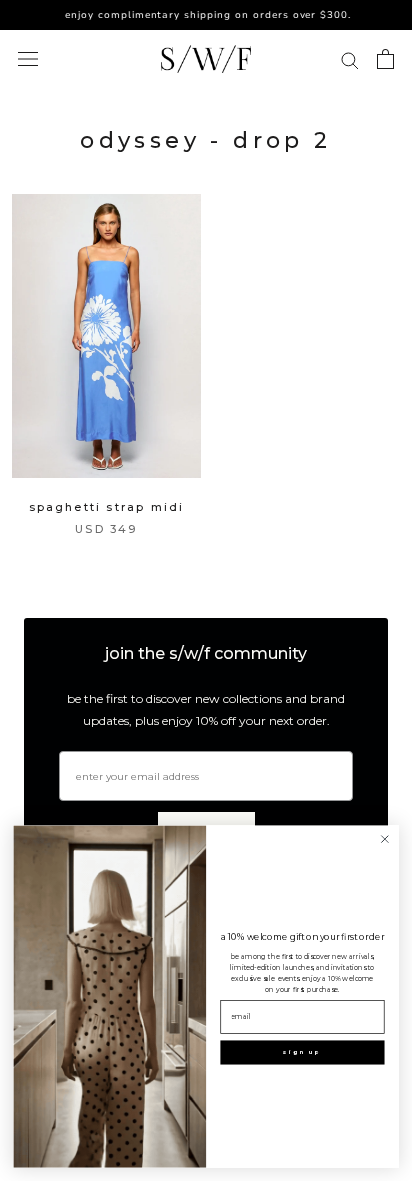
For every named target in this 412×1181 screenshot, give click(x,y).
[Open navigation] (28, 59)
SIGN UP (302, 1052)
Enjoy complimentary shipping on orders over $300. (202, 14)
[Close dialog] (384, 838)
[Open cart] (385, 59)
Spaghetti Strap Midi (107, 507)
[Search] (350, 59)
